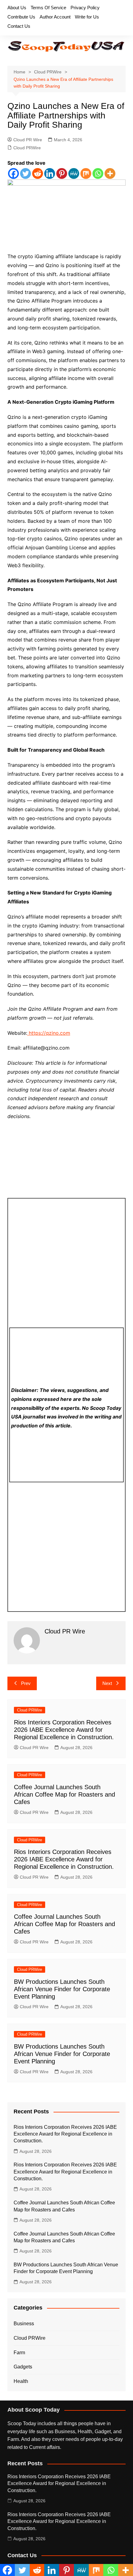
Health (21, 2381)
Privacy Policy (85, 8)
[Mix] (86, 173)
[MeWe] (74, 173)
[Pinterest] (62, 173)
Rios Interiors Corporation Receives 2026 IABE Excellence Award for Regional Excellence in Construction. (64, 1730)
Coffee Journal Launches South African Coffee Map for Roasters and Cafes (64, 1794)
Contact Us (19, 26)
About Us (17, 8)
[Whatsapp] (98, 173)
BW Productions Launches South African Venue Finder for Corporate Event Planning (62, 1989)
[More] (110, 173)
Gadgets (23, 2367)
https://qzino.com (49, 1033)
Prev (26, 1683)
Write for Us (87, 17)
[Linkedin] (50, 173)
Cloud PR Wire (28, 140)
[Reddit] (38, 173)
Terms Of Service (48, 8)
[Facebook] (13, 173)
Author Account (55, 17)
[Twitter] (26, 173)
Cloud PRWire (27, 148)
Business (24, 2324)
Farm (19, 2353)
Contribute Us (21, 17)
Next (107, 1683)
